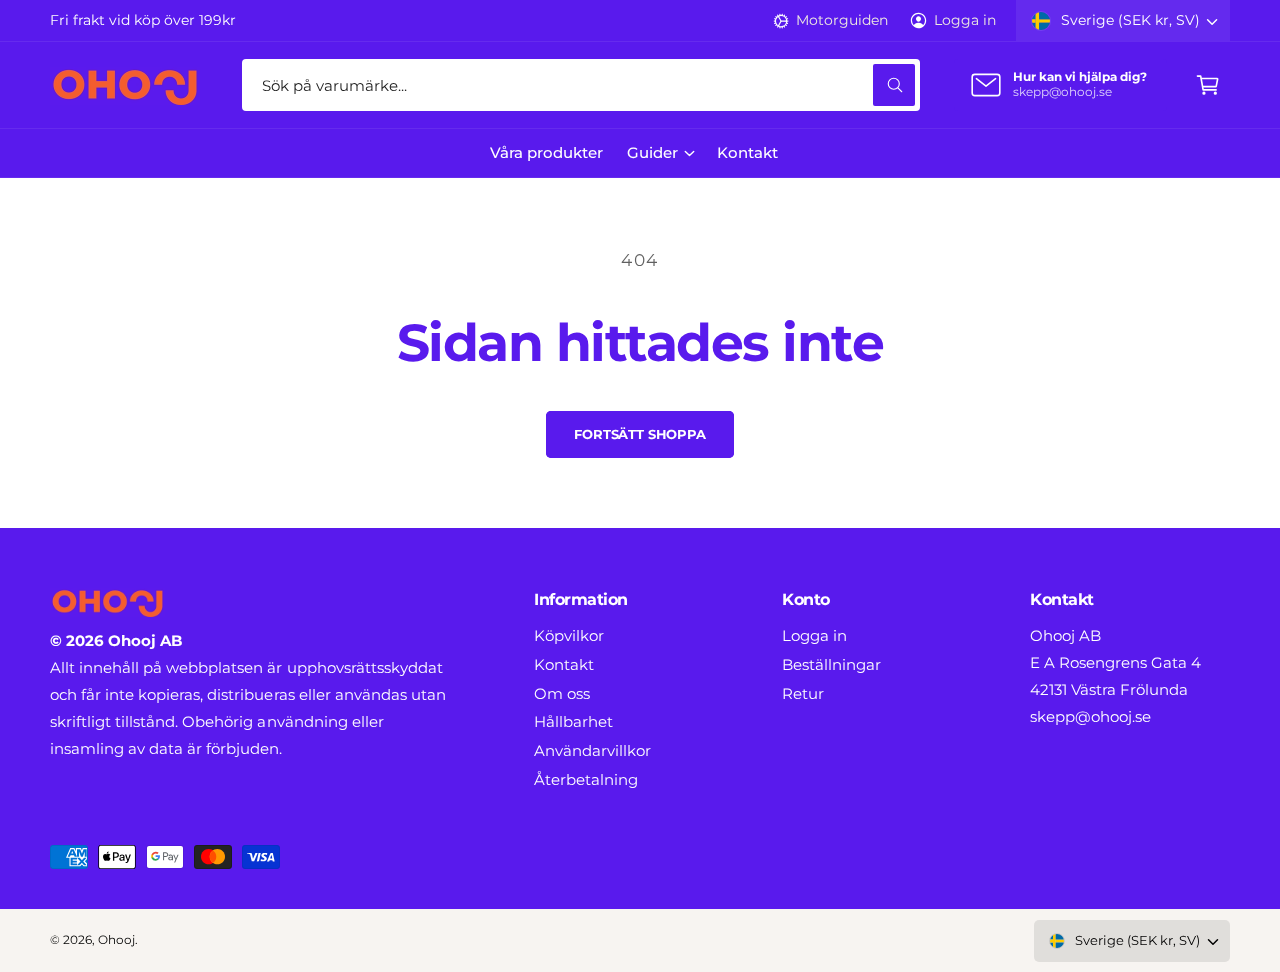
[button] (1208, 85)
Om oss (562, 693)
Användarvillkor (592, 750)
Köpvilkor (569, 635)
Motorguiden (841, 20)
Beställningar (831, 664)
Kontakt (564, 664)
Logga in (965, 20)
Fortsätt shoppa (639, 434)
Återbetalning (586, 779)
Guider (652, 152)
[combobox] (581, 85)
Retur (803, 693)
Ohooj (116, 940)
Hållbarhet (573, 721)
